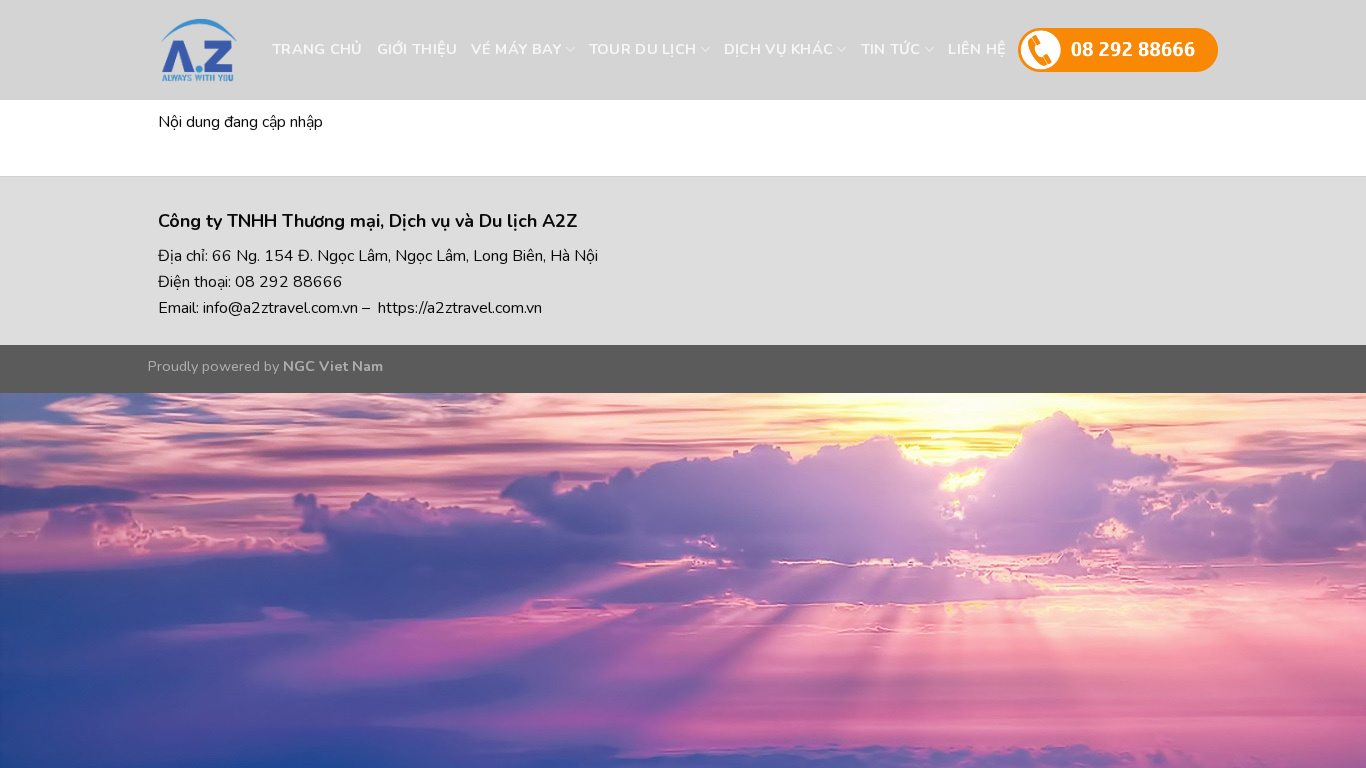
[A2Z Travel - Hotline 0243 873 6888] (236, 50)
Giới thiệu (417, 49)
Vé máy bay (516, 49)
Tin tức (891, 49)
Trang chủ (317, 49)
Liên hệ (977, 49)
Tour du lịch (642, 49)
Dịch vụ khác (778, 49)
